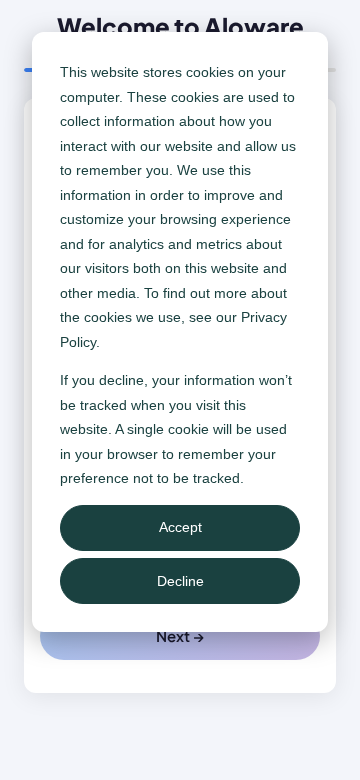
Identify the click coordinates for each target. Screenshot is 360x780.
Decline (180, 581)
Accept (180, 527)
